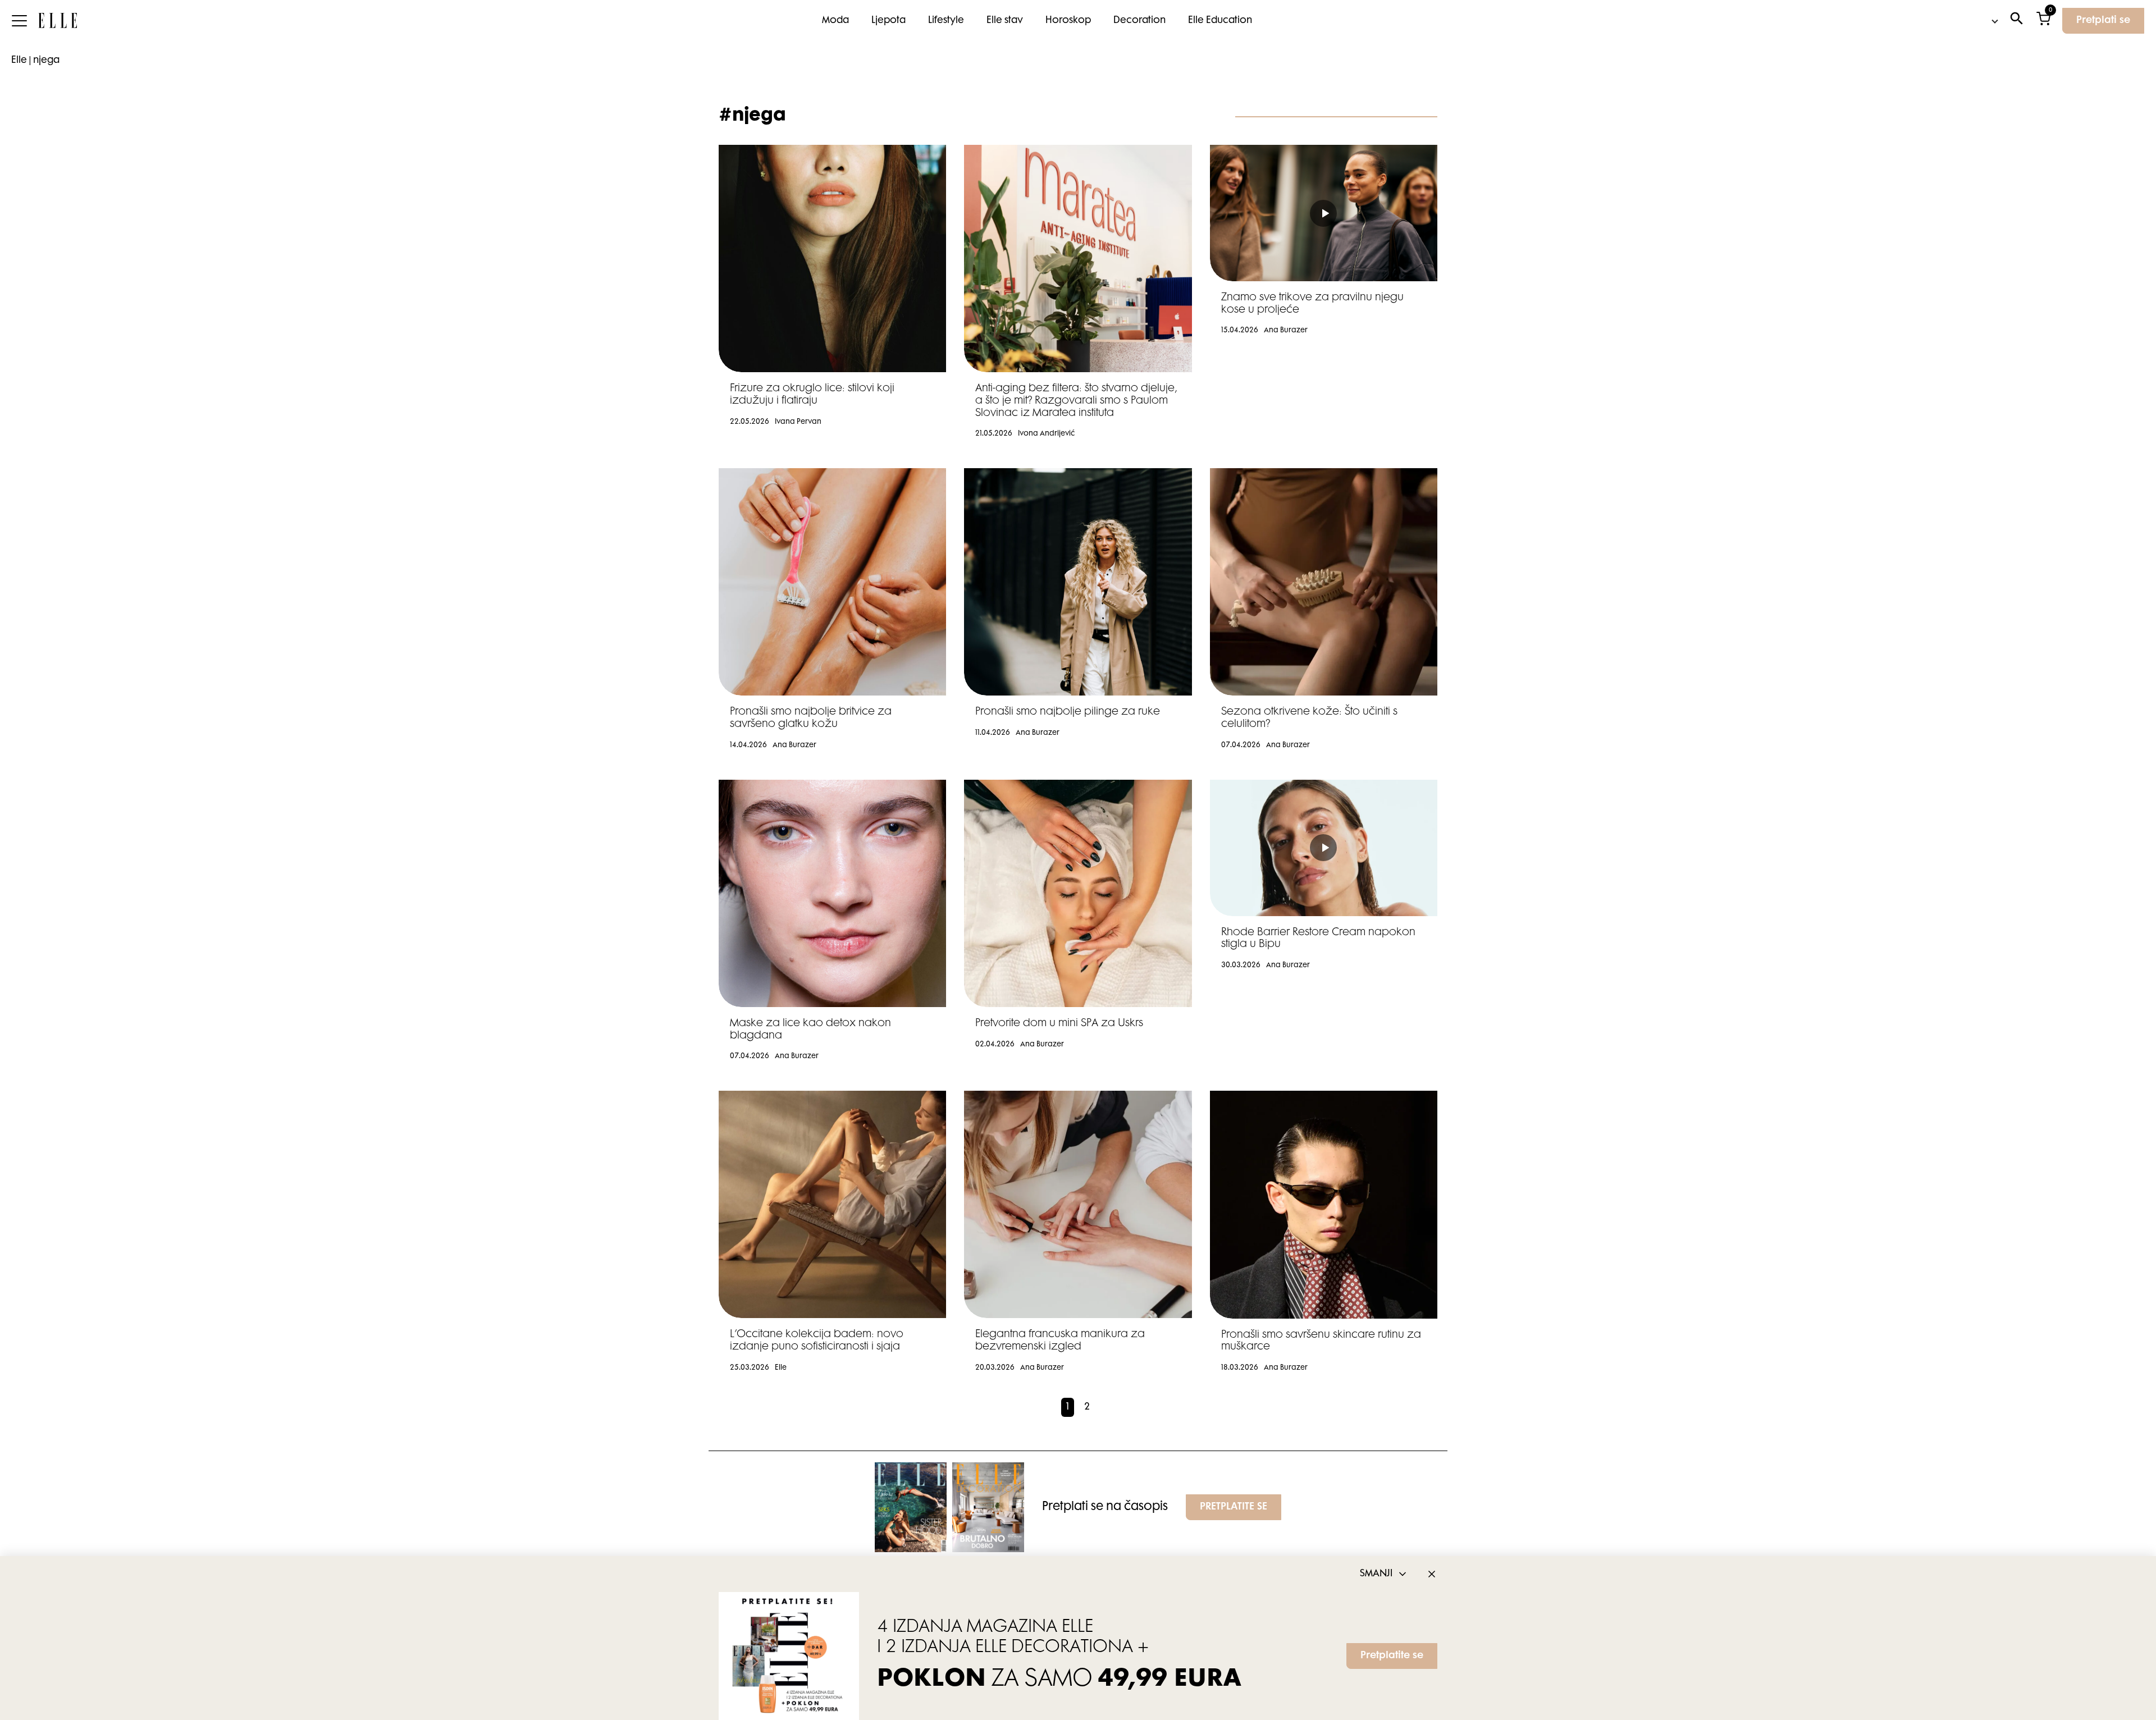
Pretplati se (2103, 21)
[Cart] (2043, 21)
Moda (835, 21)
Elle (19, 61)
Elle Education (1220, 21)
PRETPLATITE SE (1234, 1507)
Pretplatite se (1392, 1656)
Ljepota (889, 21)
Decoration (1139, 21)
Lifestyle (946, 21)
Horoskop (1068, 21)
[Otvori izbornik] (19, 21)
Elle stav (1005, 21)
